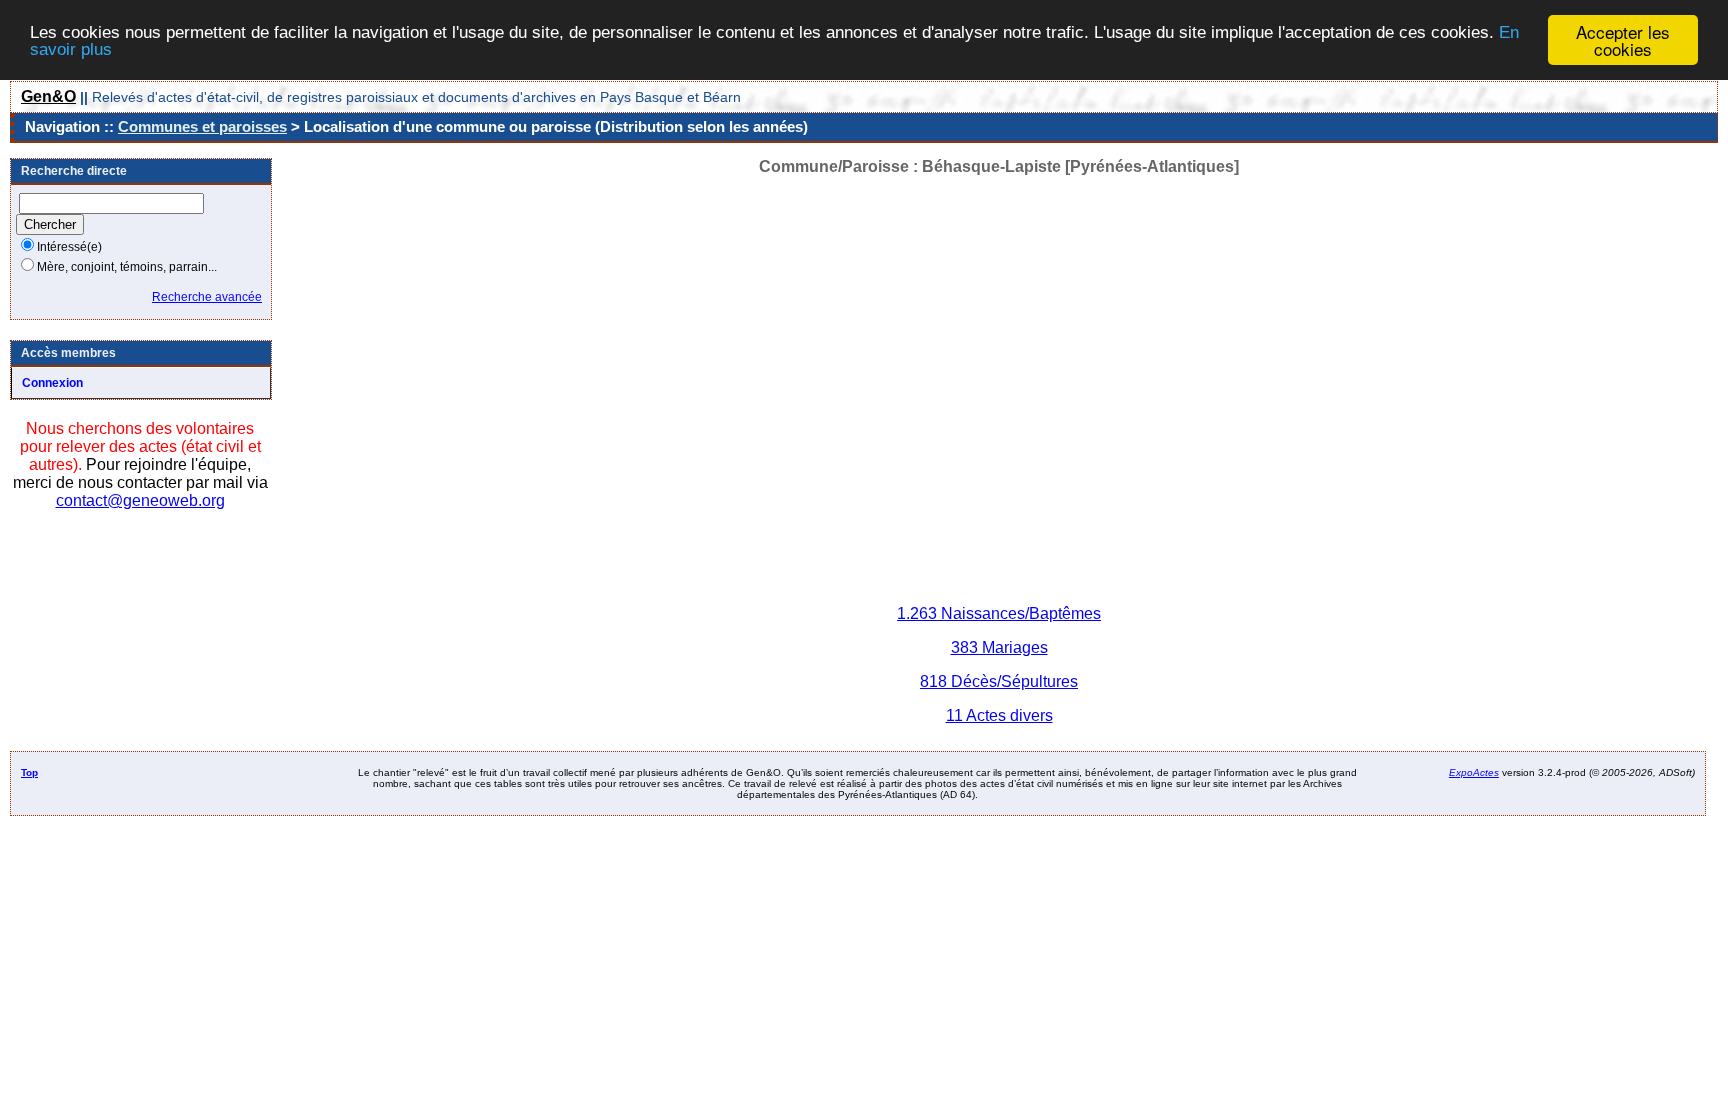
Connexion (52, 383)
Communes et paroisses (202, 126)
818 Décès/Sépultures (999, 681)
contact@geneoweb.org (140, 500)
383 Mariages (999, 647)
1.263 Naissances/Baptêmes (999, 613)
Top (29, 772)
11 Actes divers (999, 715)
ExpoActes (1474, 772)
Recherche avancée (207, 297)
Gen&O (48, 96)
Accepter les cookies (1623, 40)
